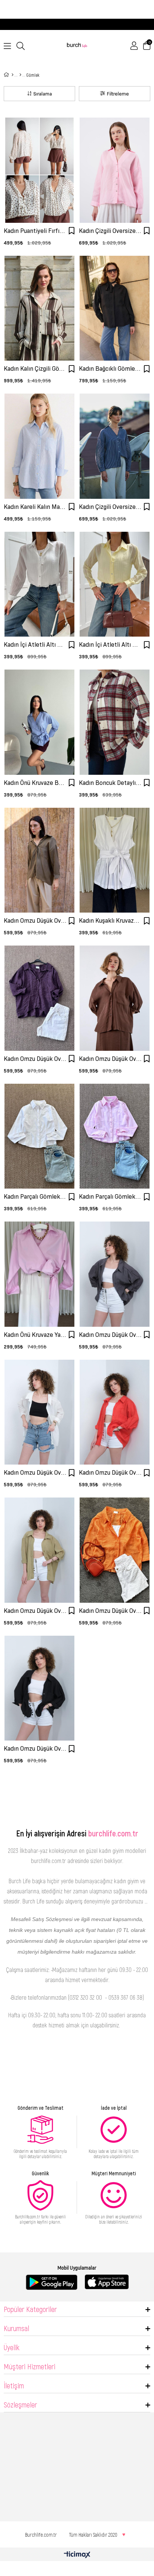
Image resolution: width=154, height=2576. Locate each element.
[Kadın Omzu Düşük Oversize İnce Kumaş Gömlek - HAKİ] (39, 860)
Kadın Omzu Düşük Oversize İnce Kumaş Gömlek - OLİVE (35, 1611)
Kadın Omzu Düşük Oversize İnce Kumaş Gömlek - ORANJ (110, 1611)
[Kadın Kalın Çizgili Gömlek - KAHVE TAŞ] (39, 308)
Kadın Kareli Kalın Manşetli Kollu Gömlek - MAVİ (35, 507)
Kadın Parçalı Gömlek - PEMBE (110, 1197)
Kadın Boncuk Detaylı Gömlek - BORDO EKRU (110, 783)
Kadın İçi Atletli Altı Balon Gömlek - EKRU (35, 645)
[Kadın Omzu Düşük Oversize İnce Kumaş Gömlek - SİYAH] (39, 1688)
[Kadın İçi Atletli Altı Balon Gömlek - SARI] (115, 584)
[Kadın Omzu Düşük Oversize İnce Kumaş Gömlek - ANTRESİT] (115, 1274)
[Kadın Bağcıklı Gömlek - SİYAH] (115, 308)
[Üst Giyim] (20, 75)
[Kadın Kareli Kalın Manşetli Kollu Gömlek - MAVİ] (39, 446)
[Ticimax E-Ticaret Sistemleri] (77, 2555)
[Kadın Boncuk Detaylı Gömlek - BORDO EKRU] (115, 722)
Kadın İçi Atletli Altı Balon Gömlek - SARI (110, 645)
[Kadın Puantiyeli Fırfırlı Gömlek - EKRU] (39, 170)
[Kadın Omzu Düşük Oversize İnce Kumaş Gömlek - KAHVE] (115, 998)
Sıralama (43, 94)
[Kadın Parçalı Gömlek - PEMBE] (115, 1136)
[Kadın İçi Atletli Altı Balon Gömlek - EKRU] (39, 584)
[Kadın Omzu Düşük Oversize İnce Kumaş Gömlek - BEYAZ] (39, 1412)
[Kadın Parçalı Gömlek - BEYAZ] (39, 1136)
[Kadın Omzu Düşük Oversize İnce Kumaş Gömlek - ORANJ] (115, 1550)
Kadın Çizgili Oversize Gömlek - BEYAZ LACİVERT (110, 507)
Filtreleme (118, 94)
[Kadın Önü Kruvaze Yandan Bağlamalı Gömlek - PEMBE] (39, 1274)
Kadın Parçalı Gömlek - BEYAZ (35, 1197)
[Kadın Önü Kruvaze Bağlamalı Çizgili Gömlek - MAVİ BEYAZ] (39, 722)
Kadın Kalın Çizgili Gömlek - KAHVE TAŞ (35, 369)
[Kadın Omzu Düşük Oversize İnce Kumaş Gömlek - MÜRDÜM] (39, 998)
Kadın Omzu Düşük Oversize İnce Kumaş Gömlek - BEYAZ (35, 1473)
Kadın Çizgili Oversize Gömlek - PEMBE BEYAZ (110, 231)
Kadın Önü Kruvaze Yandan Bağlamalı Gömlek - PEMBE (35, 1335)
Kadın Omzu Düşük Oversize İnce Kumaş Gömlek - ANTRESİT (110, 1335)
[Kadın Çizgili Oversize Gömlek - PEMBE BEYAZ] (115, 170)
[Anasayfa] (13, 75)
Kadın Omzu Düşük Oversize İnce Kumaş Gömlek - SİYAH (35, 1749)
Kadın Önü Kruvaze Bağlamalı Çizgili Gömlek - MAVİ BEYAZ (35, 783)
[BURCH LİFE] (77, 46)
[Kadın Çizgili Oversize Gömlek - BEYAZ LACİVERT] (115, 446)
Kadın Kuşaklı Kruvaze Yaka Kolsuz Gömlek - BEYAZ (110, 921)
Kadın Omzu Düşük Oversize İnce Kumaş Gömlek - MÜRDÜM (35, 1059)
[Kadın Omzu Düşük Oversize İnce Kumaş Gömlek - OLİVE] (39, 1550)
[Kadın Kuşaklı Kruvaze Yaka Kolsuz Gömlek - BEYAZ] (115, 860)
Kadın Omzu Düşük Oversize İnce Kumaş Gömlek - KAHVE (110, 1059)
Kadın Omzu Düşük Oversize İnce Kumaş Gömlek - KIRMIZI (110, 1473)
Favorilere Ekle (71, 231)
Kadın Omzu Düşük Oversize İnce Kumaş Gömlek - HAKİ (35, 921)
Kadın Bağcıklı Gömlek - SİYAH (110, 369)
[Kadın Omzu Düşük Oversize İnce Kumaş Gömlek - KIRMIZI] (115, 1412)
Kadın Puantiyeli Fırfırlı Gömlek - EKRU (35, 231)
